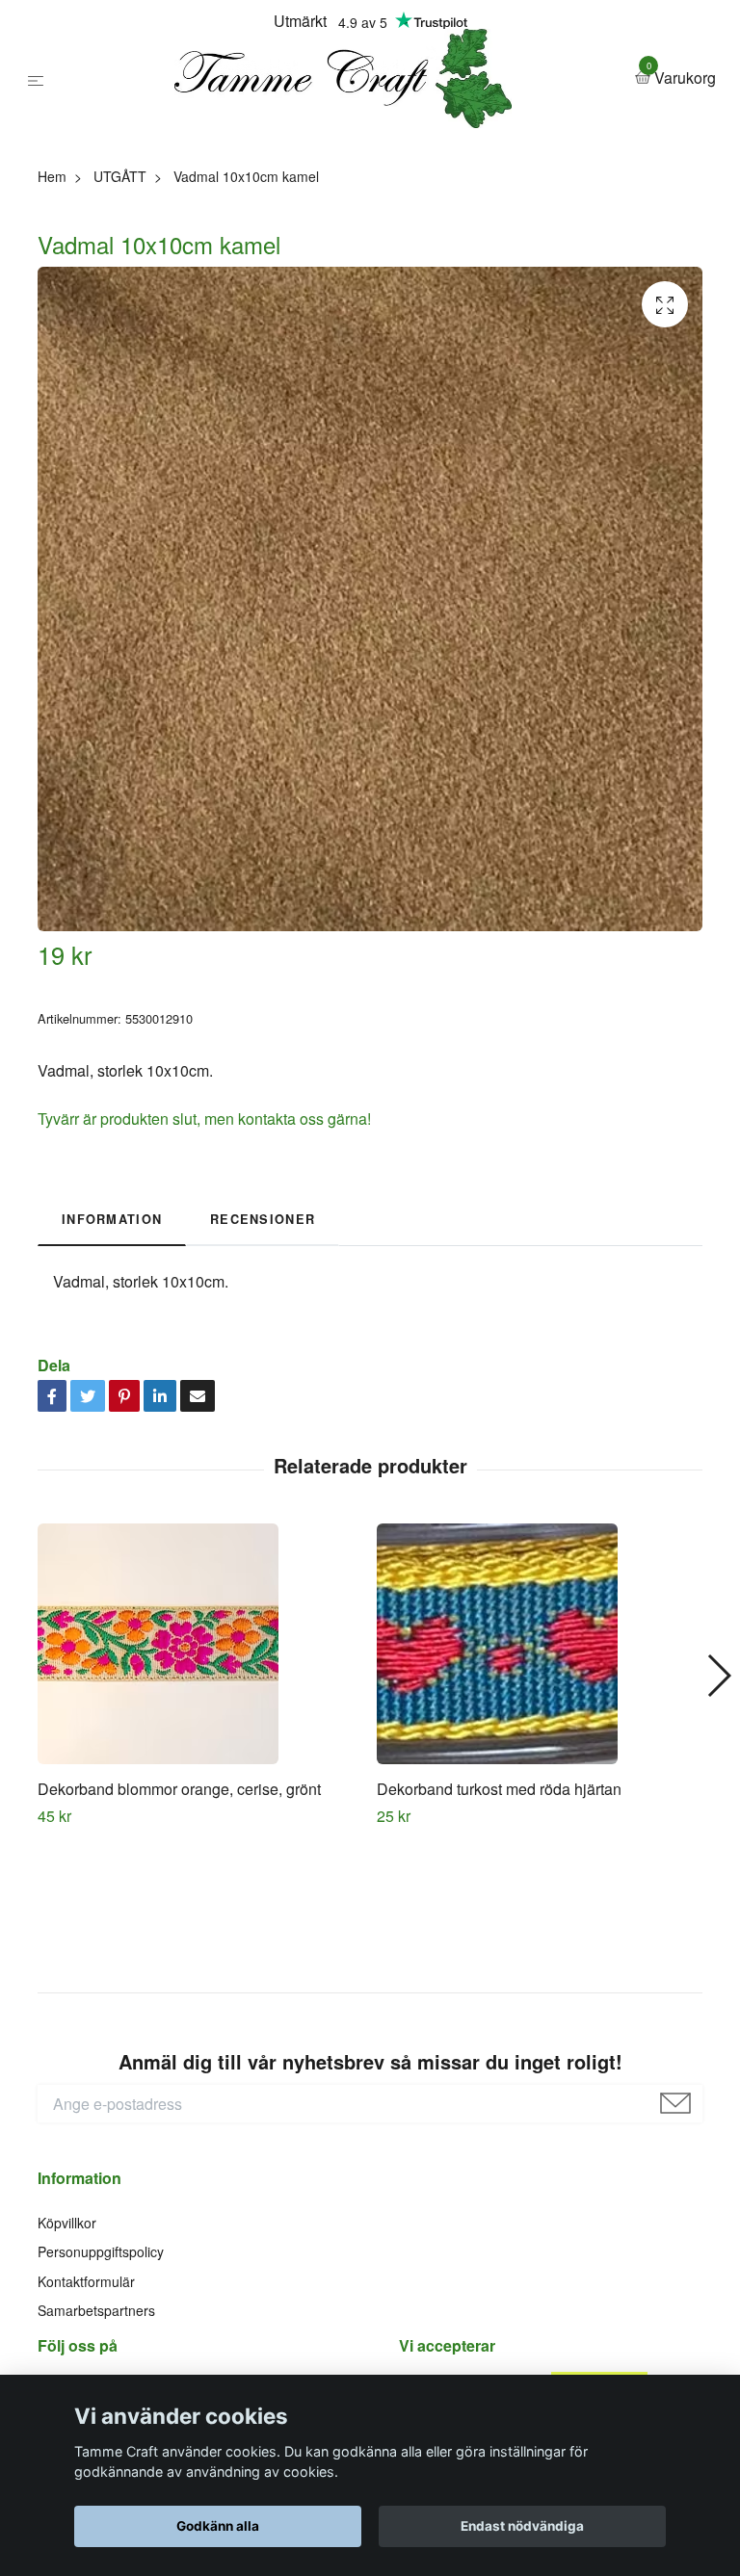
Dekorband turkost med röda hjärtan (499, 1939)
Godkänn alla (218, 2526)
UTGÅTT (120, 325)
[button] (718, 1825)
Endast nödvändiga (522, 2526)
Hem (52, 325)
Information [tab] (112, 1368)
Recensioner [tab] (263, 1368)
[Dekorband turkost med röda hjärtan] (539, 1794)
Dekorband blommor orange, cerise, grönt (179, 1939)
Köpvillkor (67, 2372)
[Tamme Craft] (361, 153)
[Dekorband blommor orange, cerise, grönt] (200, 1794)
